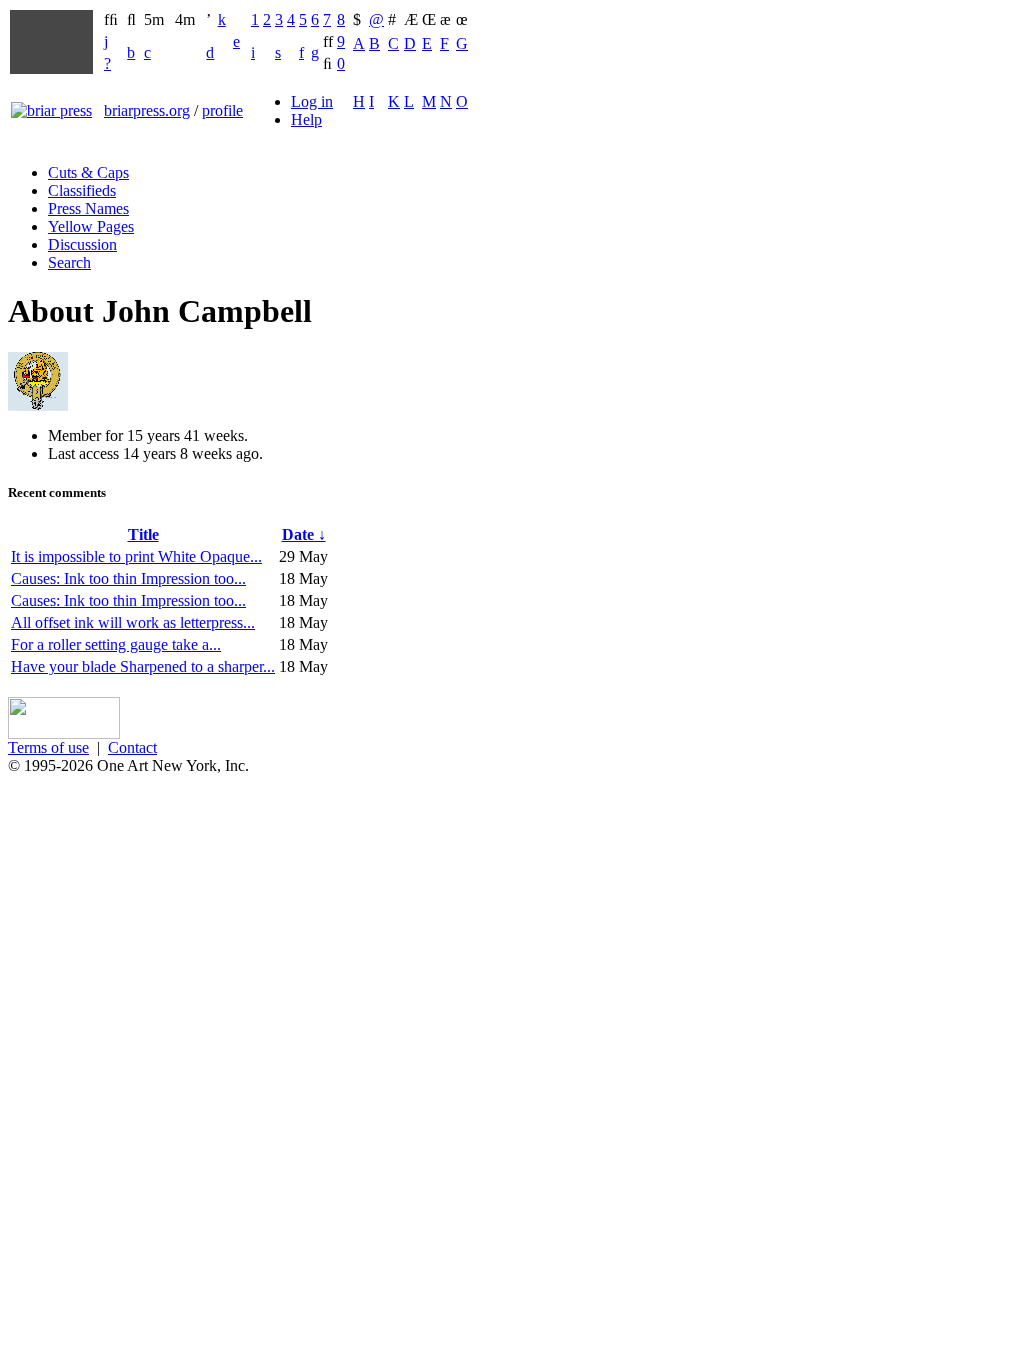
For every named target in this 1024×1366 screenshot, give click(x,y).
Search (69, 262)
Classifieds (82, 190)
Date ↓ (304, 534)
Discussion (82, 244)
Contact (132, 747)
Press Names (88, 208)
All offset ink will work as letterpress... (133, 622)
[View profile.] (38, 405)
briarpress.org (147, 110)
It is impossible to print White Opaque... (136, 556)
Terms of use (48, 747)
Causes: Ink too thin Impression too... (128, 578)
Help (306, 119)
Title (143, 534)
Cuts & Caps (88, 172)
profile (222, 110)
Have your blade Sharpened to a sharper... (143, 666)
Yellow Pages (91, 226)
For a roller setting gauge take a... (116, 644)
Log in (312, 101)
